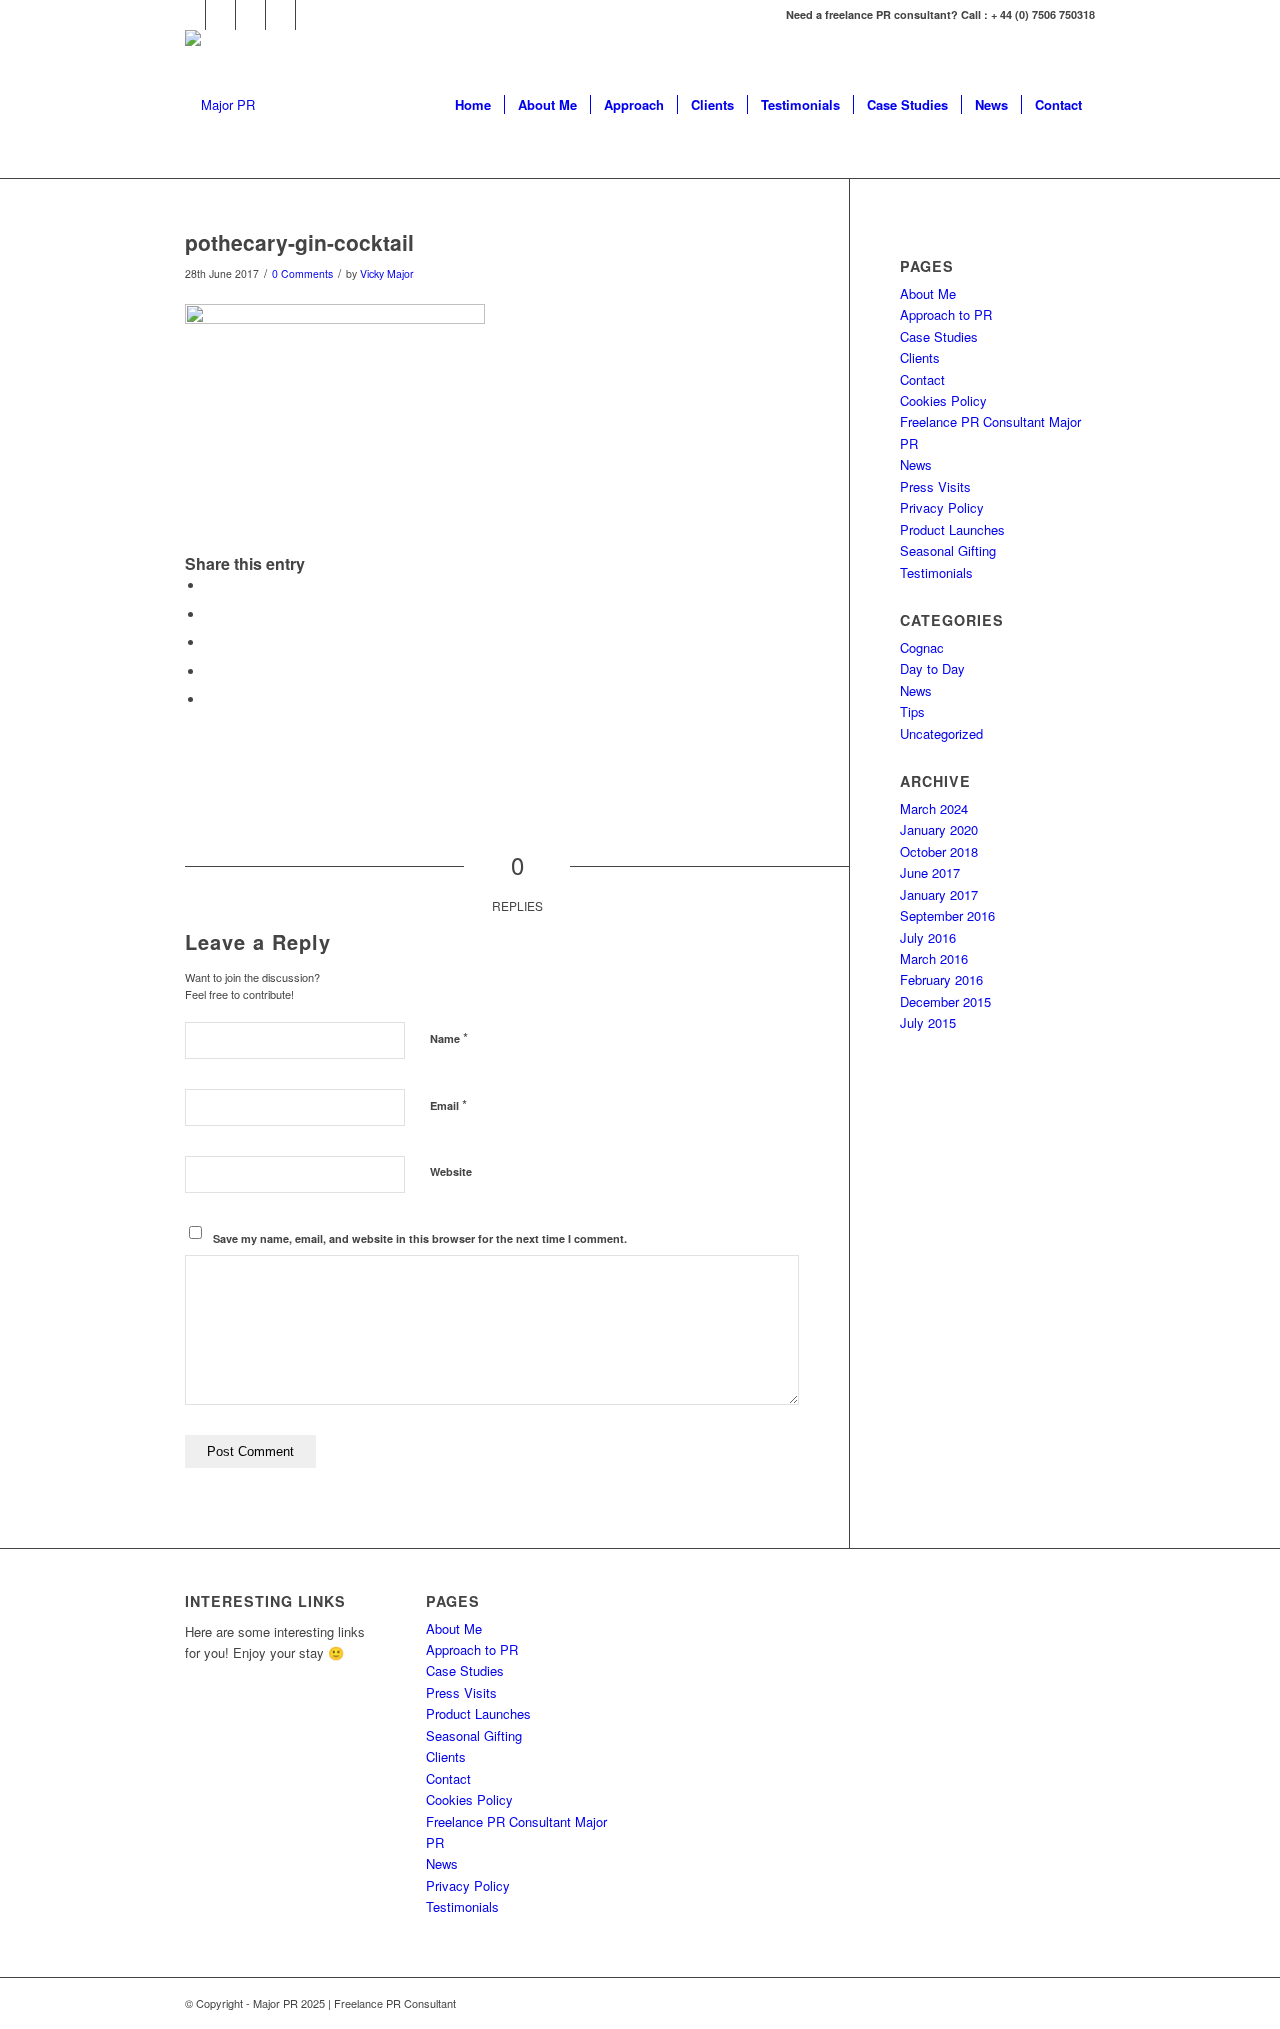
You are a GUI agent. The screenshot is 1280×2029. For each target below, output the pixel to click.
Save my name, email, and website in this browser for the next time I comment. (420, 1238)
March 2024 (934, 808)
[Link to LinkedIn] (280, 15)
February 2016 (941, 979)
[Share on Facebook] (210, 585)
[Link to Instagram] (250, 15)
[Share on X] (210, 614)
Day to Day (932, 668)
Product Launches (952, 529)
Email (448, 1104)
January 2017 (939, 894)
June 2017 (930, 872)
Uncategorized (941, 733)
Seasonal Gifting (948, 550)
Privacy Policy (942, 507)
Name (449, 1037)
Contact (922, 379)
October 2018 (939, 851)
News (916, 464)
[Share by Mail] (210, 699)
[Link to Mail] (311, 15)
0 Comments (302, 273)
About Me (928, 293)
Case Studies (939, 336)
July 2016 (928, 937)
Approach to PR (946, 314)
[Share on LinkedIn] (210, 671)
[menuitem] (473, 105)
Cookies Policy (943, 400)
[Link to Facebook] (190, 15)
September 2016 (947, 915)
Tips (912, 711)
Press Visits (935, 486)
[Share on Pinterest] (210, 642)
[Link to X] (220, 15)
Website (451, 1171)
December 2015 (945, 1001)
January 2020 (939, 829)
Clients (920, 357)
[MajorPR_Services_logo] (220, 105)
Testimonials (936, 572)
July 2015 (928, 1022)
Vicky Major (387, 273)
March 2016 (934, 958)
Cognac (922, 647)
